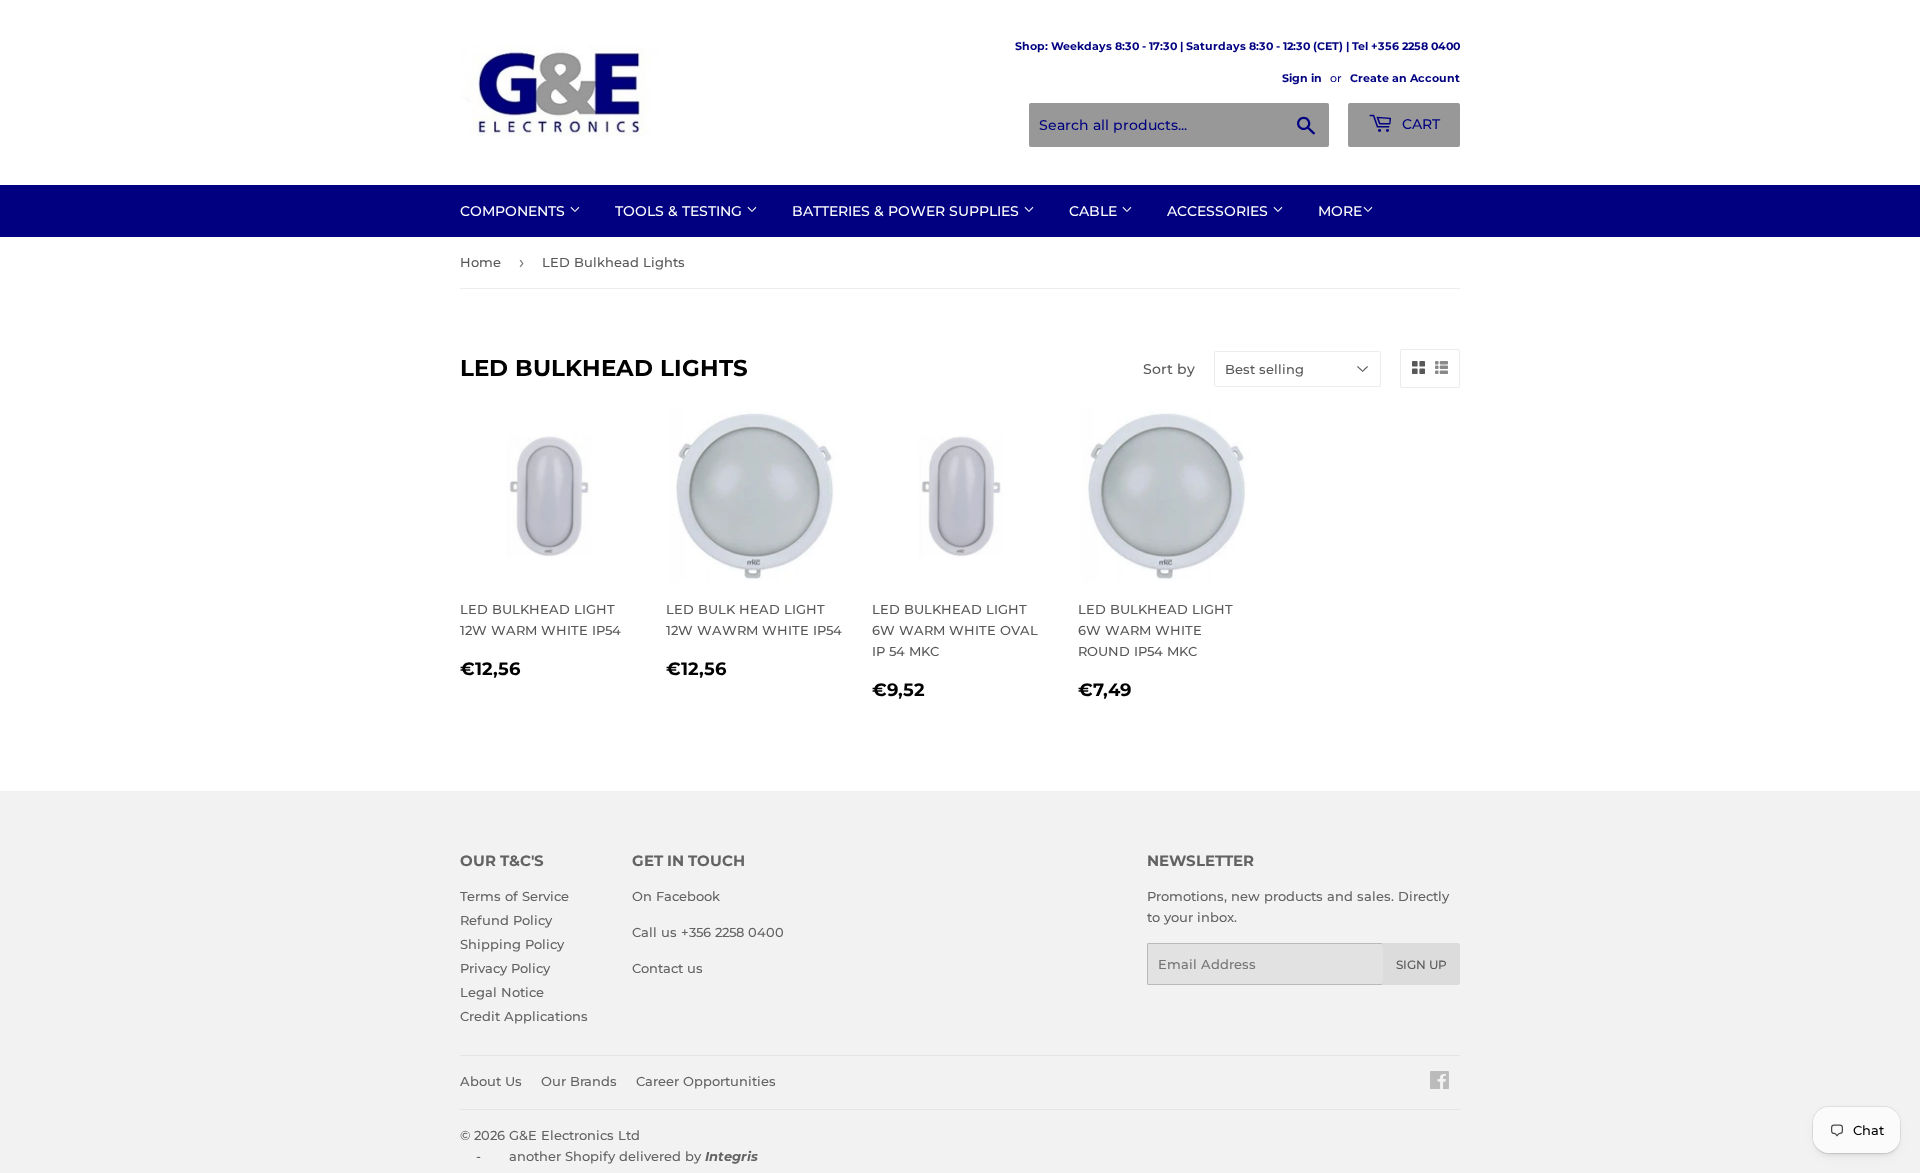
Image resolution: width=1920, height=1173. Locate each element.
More (1340, 211)
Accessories (1219, 211)
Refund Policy (506, 920)
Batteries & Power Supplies (907, 211)
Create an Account (1405, 78)
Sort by (1169, 369)
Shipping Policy (512, 944)
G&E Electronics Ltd (574, 1135)
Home (480, 262)
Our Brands (579, 1081)
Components (514, 211)
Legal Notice (502, 992)
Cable (1095, 211)
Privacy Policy (505, 968)
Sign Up (1421, 964)
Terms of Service (514, 896)
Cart (1419, 124)
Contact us (667, 968)
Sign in (1302, 78)
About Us (491, 1081)
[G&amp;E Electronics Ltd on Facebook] (1439, 1083)
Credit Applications (524, 1016)
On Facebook (676, 896)
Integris (731, 1156)
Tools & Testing (680, 211)
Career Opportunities (706, 1081)
